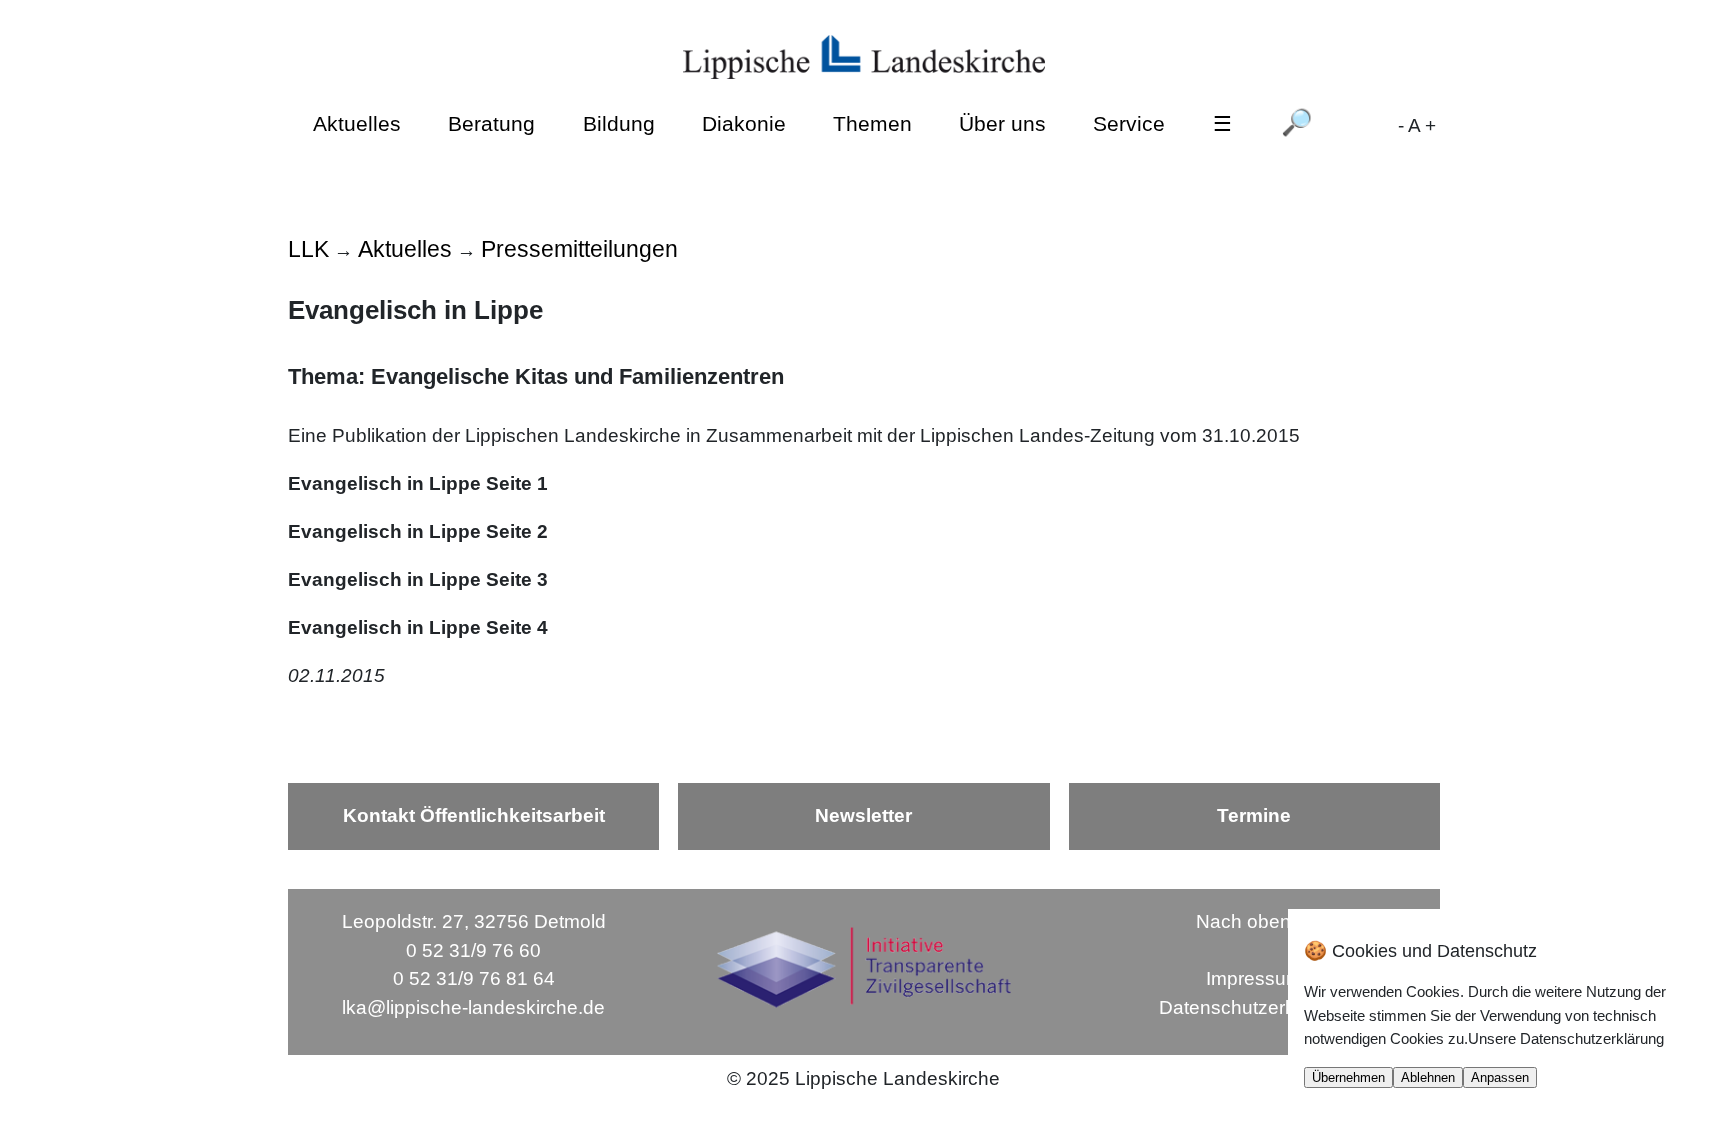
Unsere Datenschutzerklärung (1566, 1038)
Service (1129, 123)
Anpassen (1500, 1077)
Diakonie (744, 123)
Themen (872, 123)
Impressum (1254, 978)
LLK (308, 249)
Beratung (491, 123)
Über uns (1002, 123)
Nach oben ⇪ (1254, 921)
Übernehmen (1348, 1077)
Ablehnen (1428, 1077)
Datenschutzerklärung (1254, 1007)
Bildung (619, 123)
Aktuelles (357, 123)
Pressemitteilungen (579, 249)
